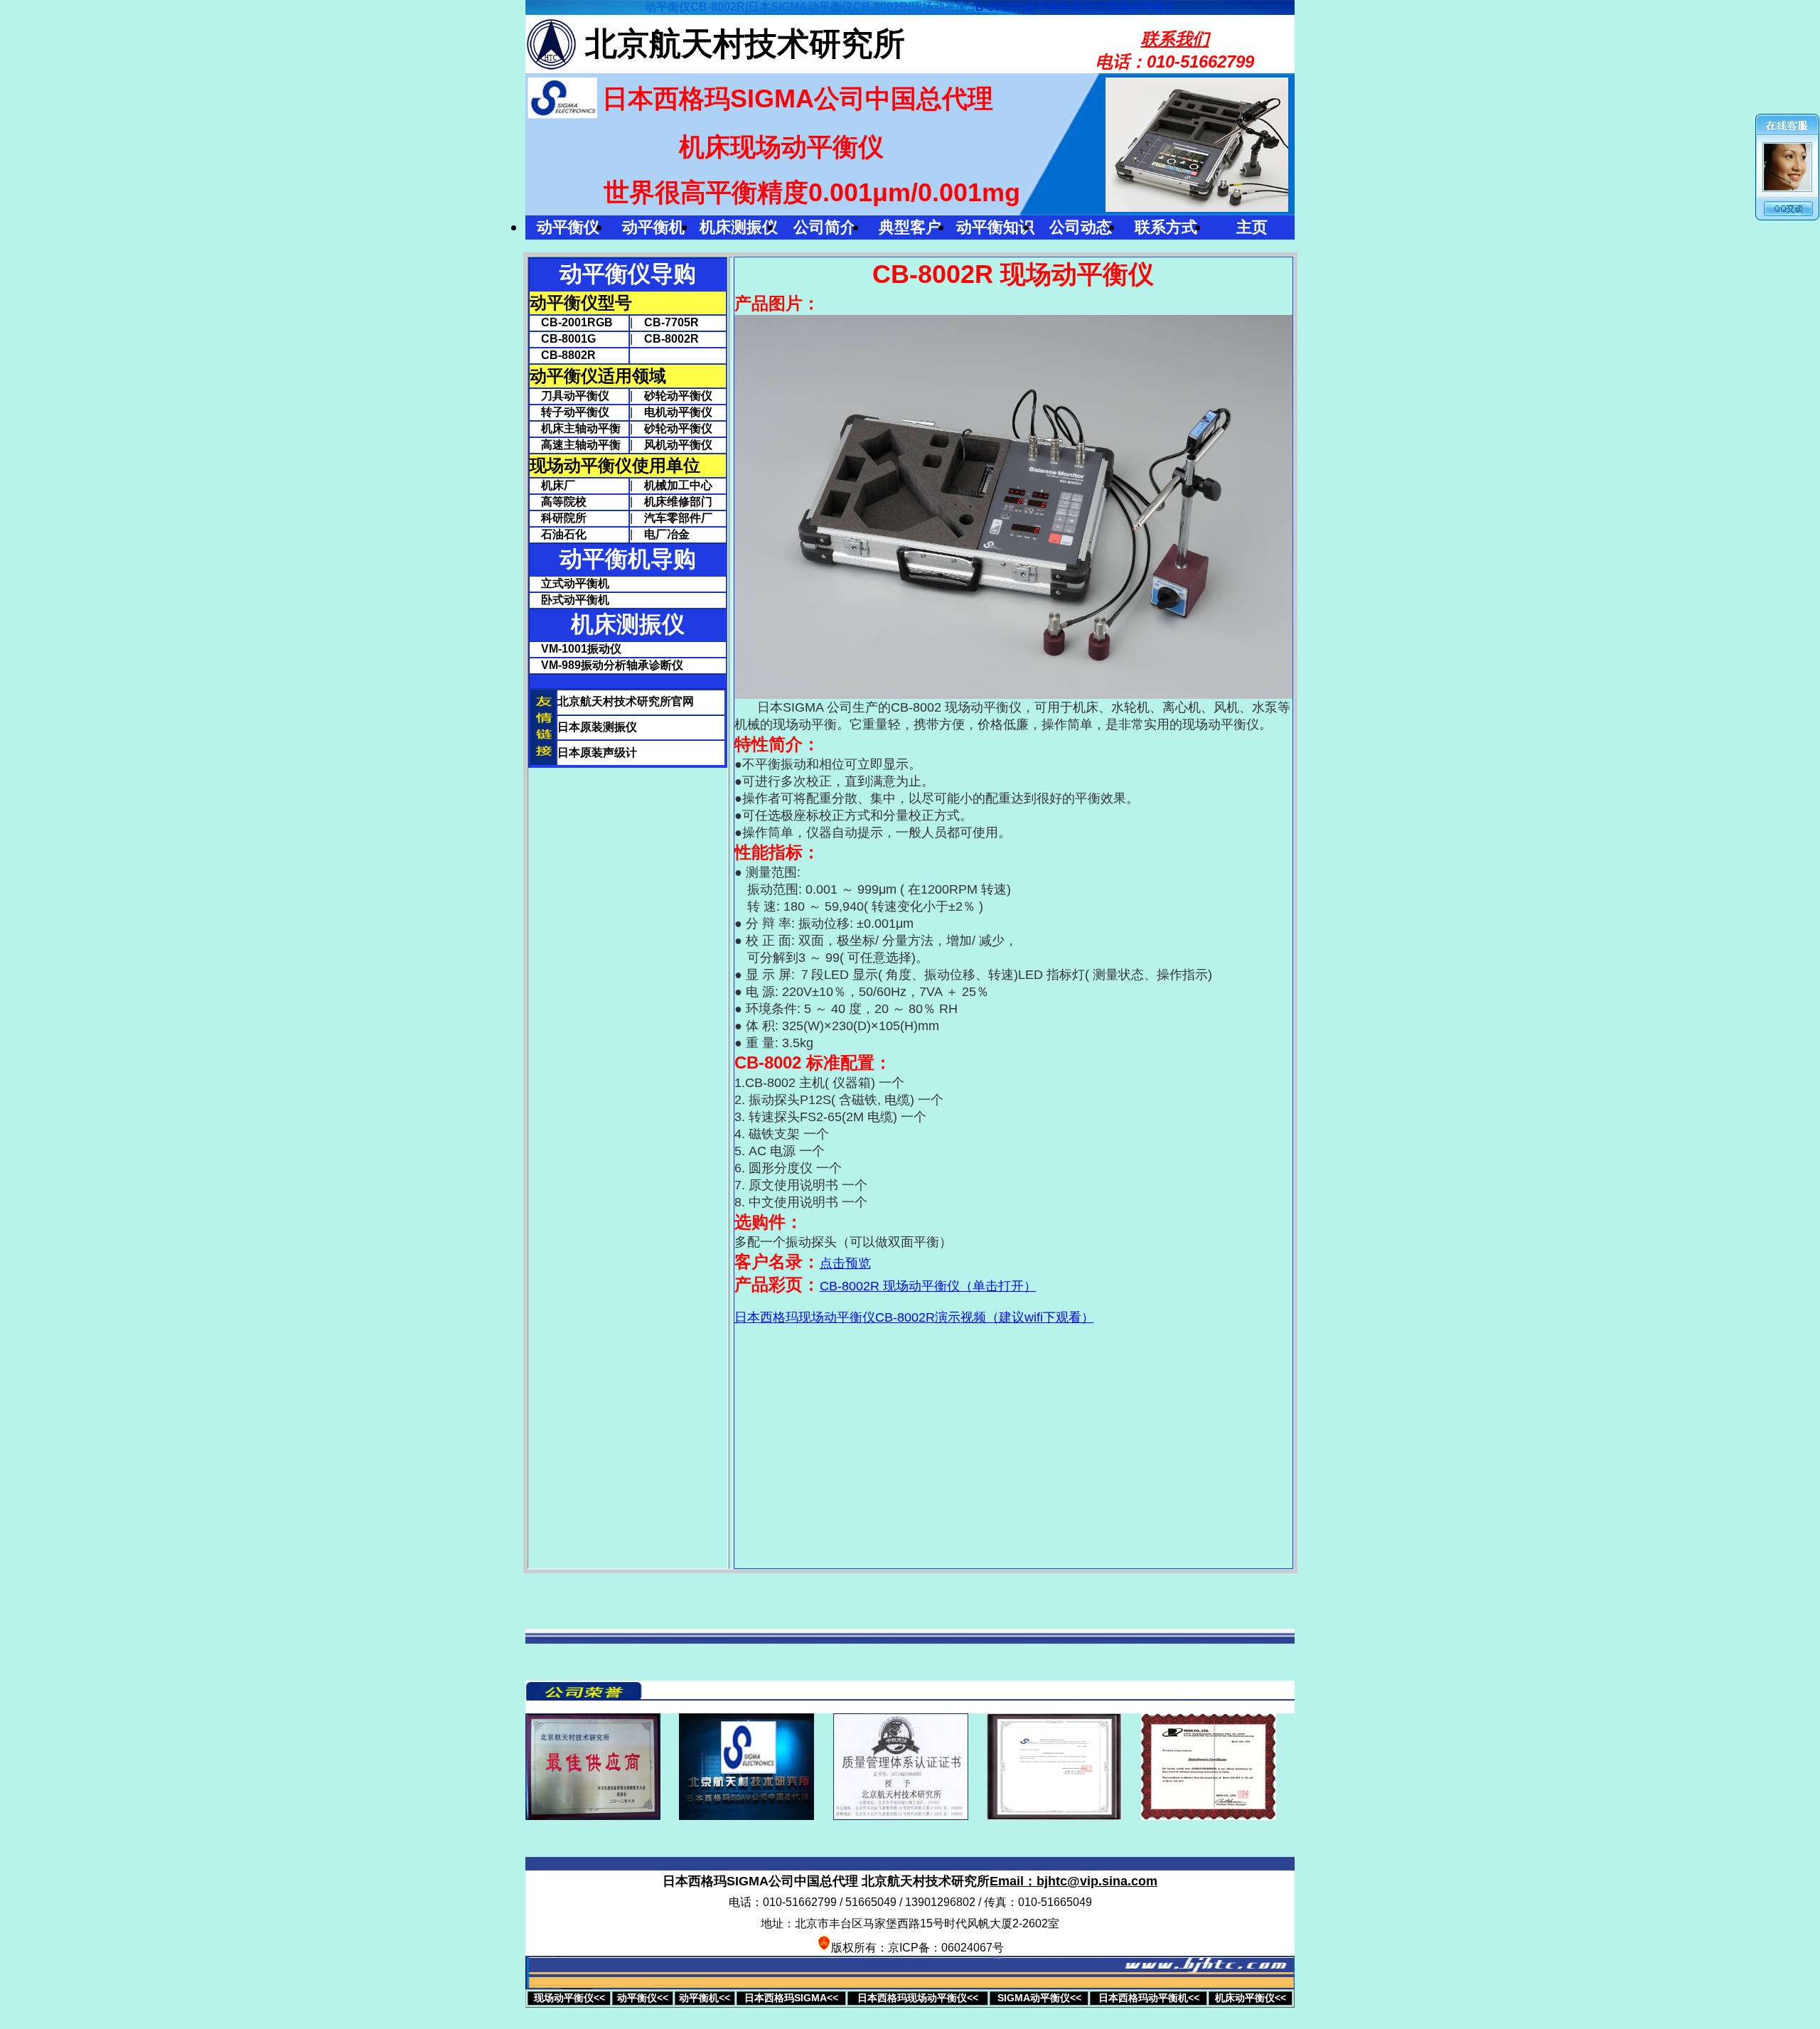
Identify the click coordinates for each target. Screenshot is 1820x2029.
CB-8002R (671, 339)
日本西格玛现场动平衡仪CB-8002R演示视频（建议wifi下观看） (914, 1317)
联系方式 (1166, 227)
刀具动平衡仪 (569, 396)
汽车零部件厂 (678, 518)
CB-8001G (563, 339)
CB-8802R (563, 355)
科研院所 (558, 518)
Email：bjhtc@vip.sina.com (1074, 1881)
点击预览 (845, 1263)
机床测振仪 (739, 227)
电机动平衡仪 (678, 412)
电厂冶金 (667, 534)
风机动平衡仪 (678, 445)
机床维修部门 (678, 502)
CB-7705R (671, 322)
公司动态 (1081, 227)
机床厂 (552, 485)
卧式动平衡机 (575, 600)
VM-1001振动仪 (581, 649)
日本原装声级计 (597, 753)
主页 (1252, 227)
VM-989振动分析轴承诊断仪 (612, 665)
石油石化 (558, 534)
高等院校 (558, 502)
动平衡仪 (568, 227)
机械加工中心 (678, 485)
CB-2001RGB (571, 322)
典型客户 (910, 227)
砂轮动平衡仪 (678, 396)
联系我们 (1175, 39)
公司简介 (825, 227)
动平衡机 (653, 227)
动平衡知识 (995, 227)
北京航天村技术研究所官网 (626, 701)
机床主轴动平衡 (575, 428)
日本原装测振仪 (597, 727)
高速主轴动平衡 (575, 445)
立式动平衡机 (575, 583)
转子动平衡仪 (569, 412)
